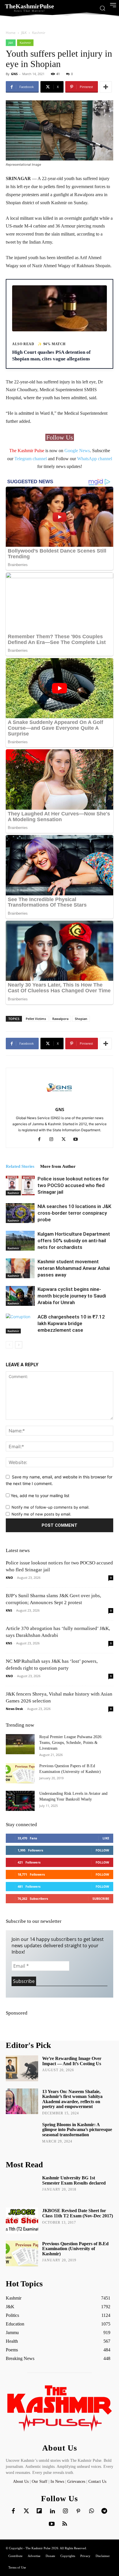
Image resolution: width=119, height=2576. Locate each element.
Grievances (76, 2482)
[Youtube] (78, 1140)
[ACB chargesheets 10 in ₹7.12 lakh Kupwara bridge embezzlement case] (20, 1324)
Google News (77, 451)
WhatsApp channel (95, 459)
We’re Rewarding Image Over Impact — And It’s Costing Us (72, 2061)
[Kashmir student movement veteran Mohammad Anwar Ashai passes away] (20, 1268)
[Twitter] (26, 2511)
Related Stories (20, 1166)
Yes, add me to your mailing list (39, 1496)
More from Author (58, 1166)
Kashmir (39, 33)
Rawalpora (60, 1019)
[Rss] (65, 2524)
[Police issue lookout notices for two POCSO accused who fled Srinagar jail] (20, 1185)
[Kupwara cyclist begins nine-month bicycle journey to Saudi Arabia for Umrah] (20, 1296)
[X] (66, 1140)
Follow (102, 1850)
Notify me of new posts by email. (41, 1514)
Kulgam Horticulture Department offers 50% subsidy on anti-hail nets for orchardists (74, 1241)
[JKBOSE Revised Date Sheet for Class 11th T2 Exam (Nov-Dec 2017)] (22, 2220)
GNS (14, 74)
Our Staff (40, 2482)
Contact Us (97, 2482)
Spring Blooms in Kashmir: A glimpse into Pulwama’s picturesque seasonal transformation (77, 2130)
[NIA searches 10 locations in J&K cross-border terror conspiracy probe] (20, 1213)
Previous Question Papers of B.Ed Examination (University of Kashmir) (75, 2249)
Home (11, 33)
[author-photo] (59, 1101)
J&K (24, 33)
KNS (9, 1610)
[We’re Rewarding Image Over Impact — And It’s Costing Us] (22, 2068)
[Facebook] (41, 1140)
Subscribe (101, 1898)
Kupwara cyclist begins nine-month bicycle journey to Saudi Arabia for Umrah (72, 1296)
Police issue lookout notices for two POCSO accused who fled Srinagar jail (73, 1185)
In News (57, 2482)
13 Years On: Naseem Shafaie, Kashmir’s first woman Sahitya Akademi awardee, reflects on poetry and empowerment (72, 2099)
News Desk (14, 1709)
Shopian (81, 1019)
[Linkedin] (52, 2511)
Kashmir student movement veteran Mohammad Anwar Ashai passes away (74, 1268)
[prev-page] (9, 1345)
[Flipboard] (39, 2511)
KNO (9, 1577)
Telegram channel (31, 459)
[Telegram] (104, 2511)
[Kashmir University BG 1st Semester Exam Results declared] (22, 2188)
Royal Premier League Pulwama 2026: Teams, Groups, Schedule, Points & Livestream (71, 1743)
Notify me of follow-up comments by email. (51, 1507)
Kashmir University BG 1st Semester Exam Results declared (74, 2180)
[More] (106, 87)
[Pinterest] (78, 2511)
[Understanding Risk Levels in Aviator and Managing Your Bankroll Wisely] (20, 1801)
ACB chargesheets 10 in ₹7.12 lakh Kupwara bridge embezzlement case (71, 1323)
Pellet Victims (36, 1019)
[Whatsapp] (91, 2511)
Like (106, 1838)
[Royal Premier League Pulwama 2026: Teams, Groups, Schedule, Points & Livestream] (20, 1744)
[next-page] (19, 1345)
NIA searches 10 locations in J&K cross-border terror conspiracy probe (74, 1213)
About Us (21, 2482)
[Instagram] (54, 1140)
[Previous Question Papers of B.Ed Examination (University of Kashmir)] (20, 1773)
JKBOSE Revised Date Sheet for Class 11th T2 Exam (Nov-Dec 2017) (78, 2213)
